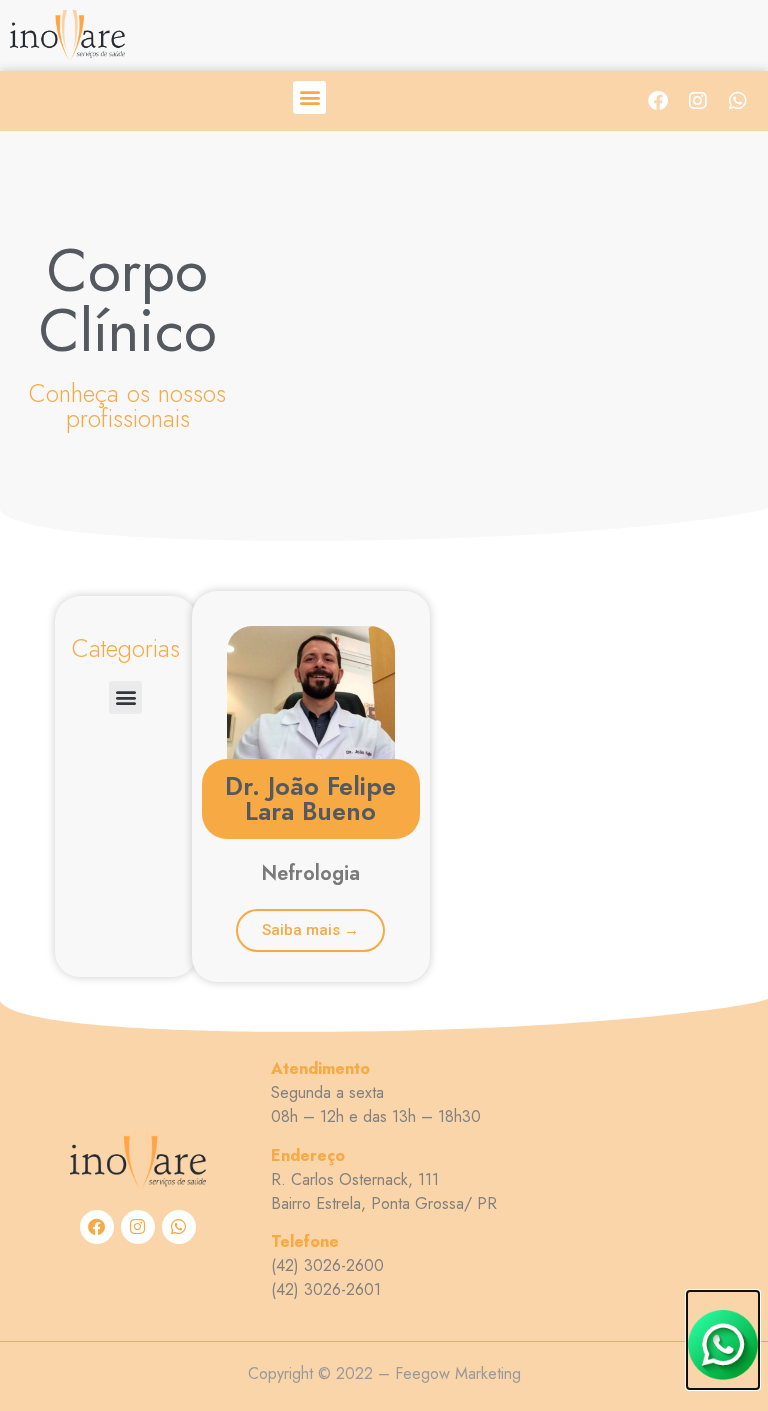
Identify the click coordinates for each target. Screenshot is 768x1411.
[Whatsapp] (738, 101)
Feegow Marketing (458, 1373)
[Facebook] (658, 101)
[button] (309, 97)
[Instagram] (698, 101)
